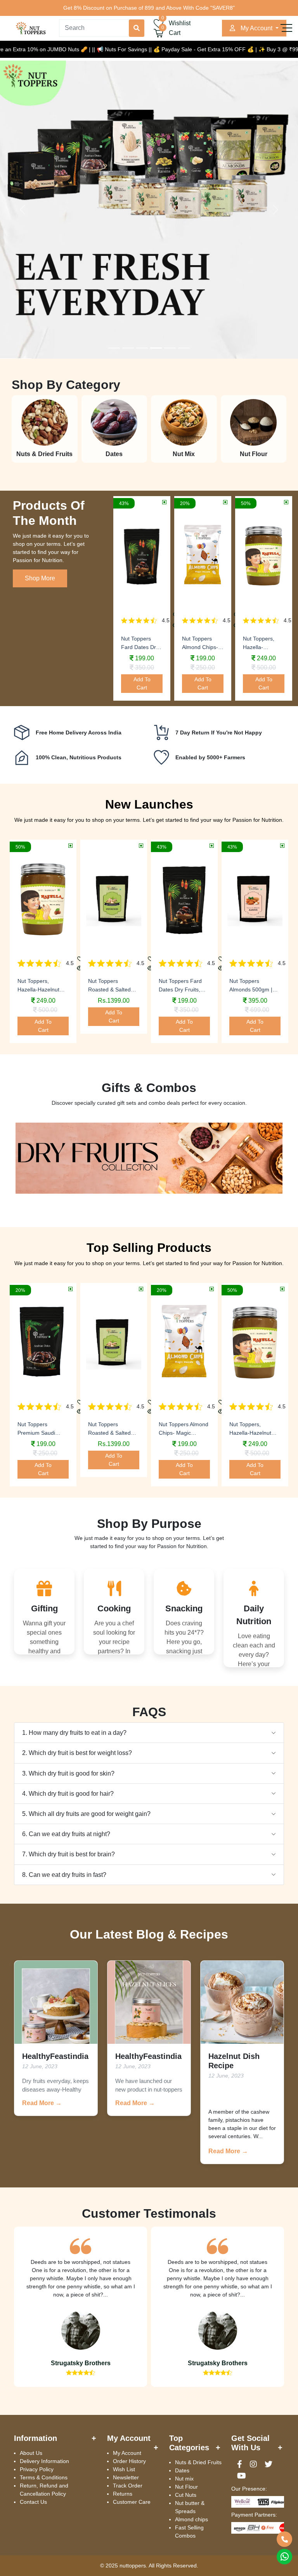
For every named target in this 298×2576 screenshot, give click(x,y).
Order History (129, 2461)
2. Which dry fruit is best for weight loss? (77, 1753)
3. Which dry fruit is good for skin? (68, 1773)
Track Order (128, 2486)
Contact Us (33, 2502)
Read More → (42, 2103)
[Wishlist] (80, 959)
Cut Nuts (186, 2495)
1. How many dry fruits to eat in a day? (74, 1733)
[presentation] (16, 947)
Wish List (124, 2469)
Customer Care (132, 2502)
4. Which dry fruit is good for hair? (68, 1794)
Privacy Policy (37, 2469)
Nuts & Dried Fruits (198, 2462)
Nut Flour (186, 2487)
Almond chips (191, 2519)
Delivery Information (44, 2461)
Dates (182, 2470)
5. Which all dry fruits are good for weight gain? (86, 1814)
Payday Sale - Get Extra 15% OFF (156, 49)
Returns (123, 2494)
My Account (127, 2453)
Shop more (40, 578)
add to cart (142, 683)
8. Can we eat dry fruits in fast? (64, 1875)
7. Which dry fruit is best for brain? (68, 1854)
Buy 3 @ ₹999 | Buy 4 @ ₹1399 (258, 49)
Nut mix (184, 2479)
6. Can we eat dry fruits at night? (66, 1834)
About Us (31, 2453)
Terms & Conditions (44, 2477)
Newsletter (126, 2477)
